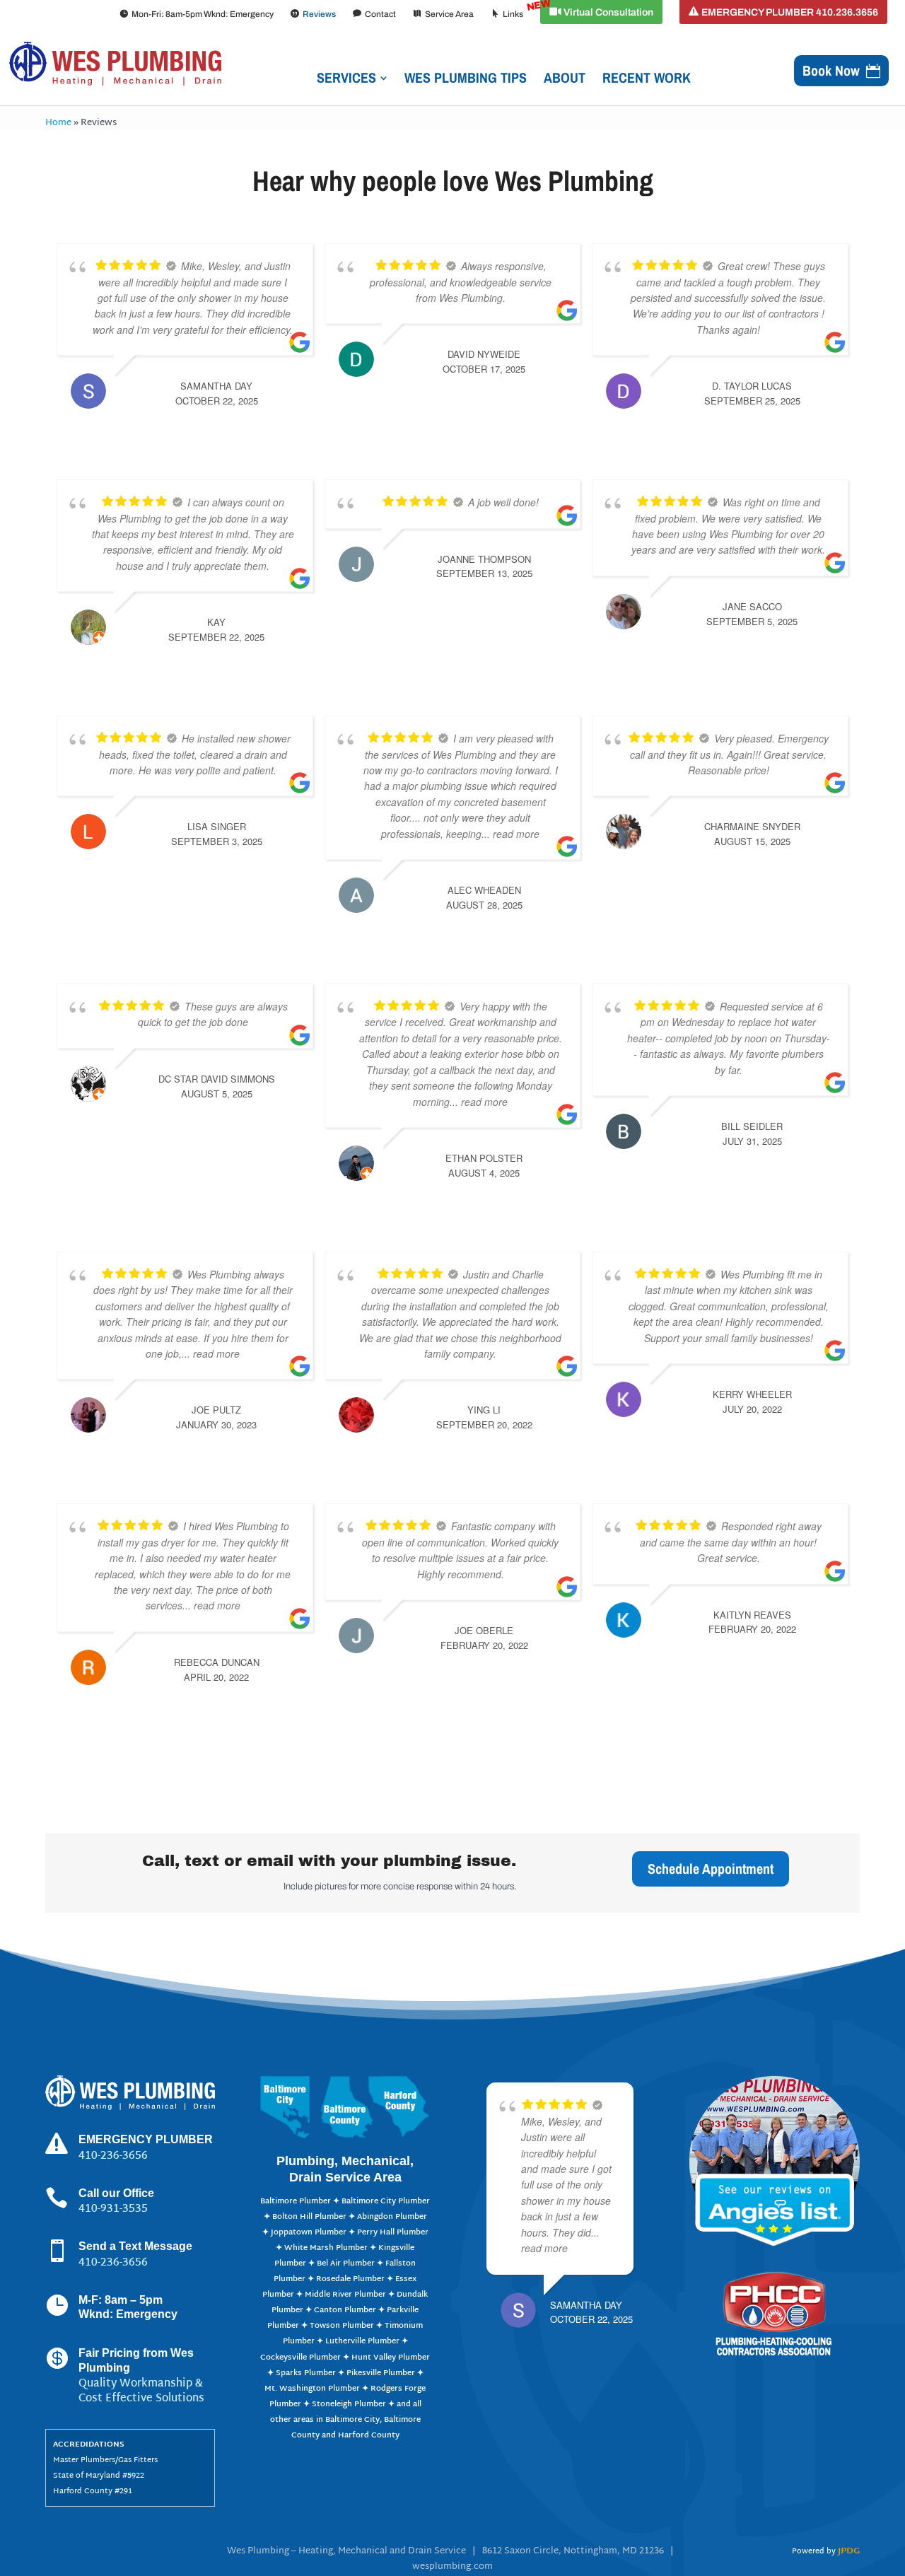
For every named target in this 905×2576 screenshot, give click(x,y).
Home (58, 123)
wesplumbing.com (452, 2567)
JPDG (849, 2551)
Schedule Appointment (711, 1869)
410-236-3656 (113, 2263)
